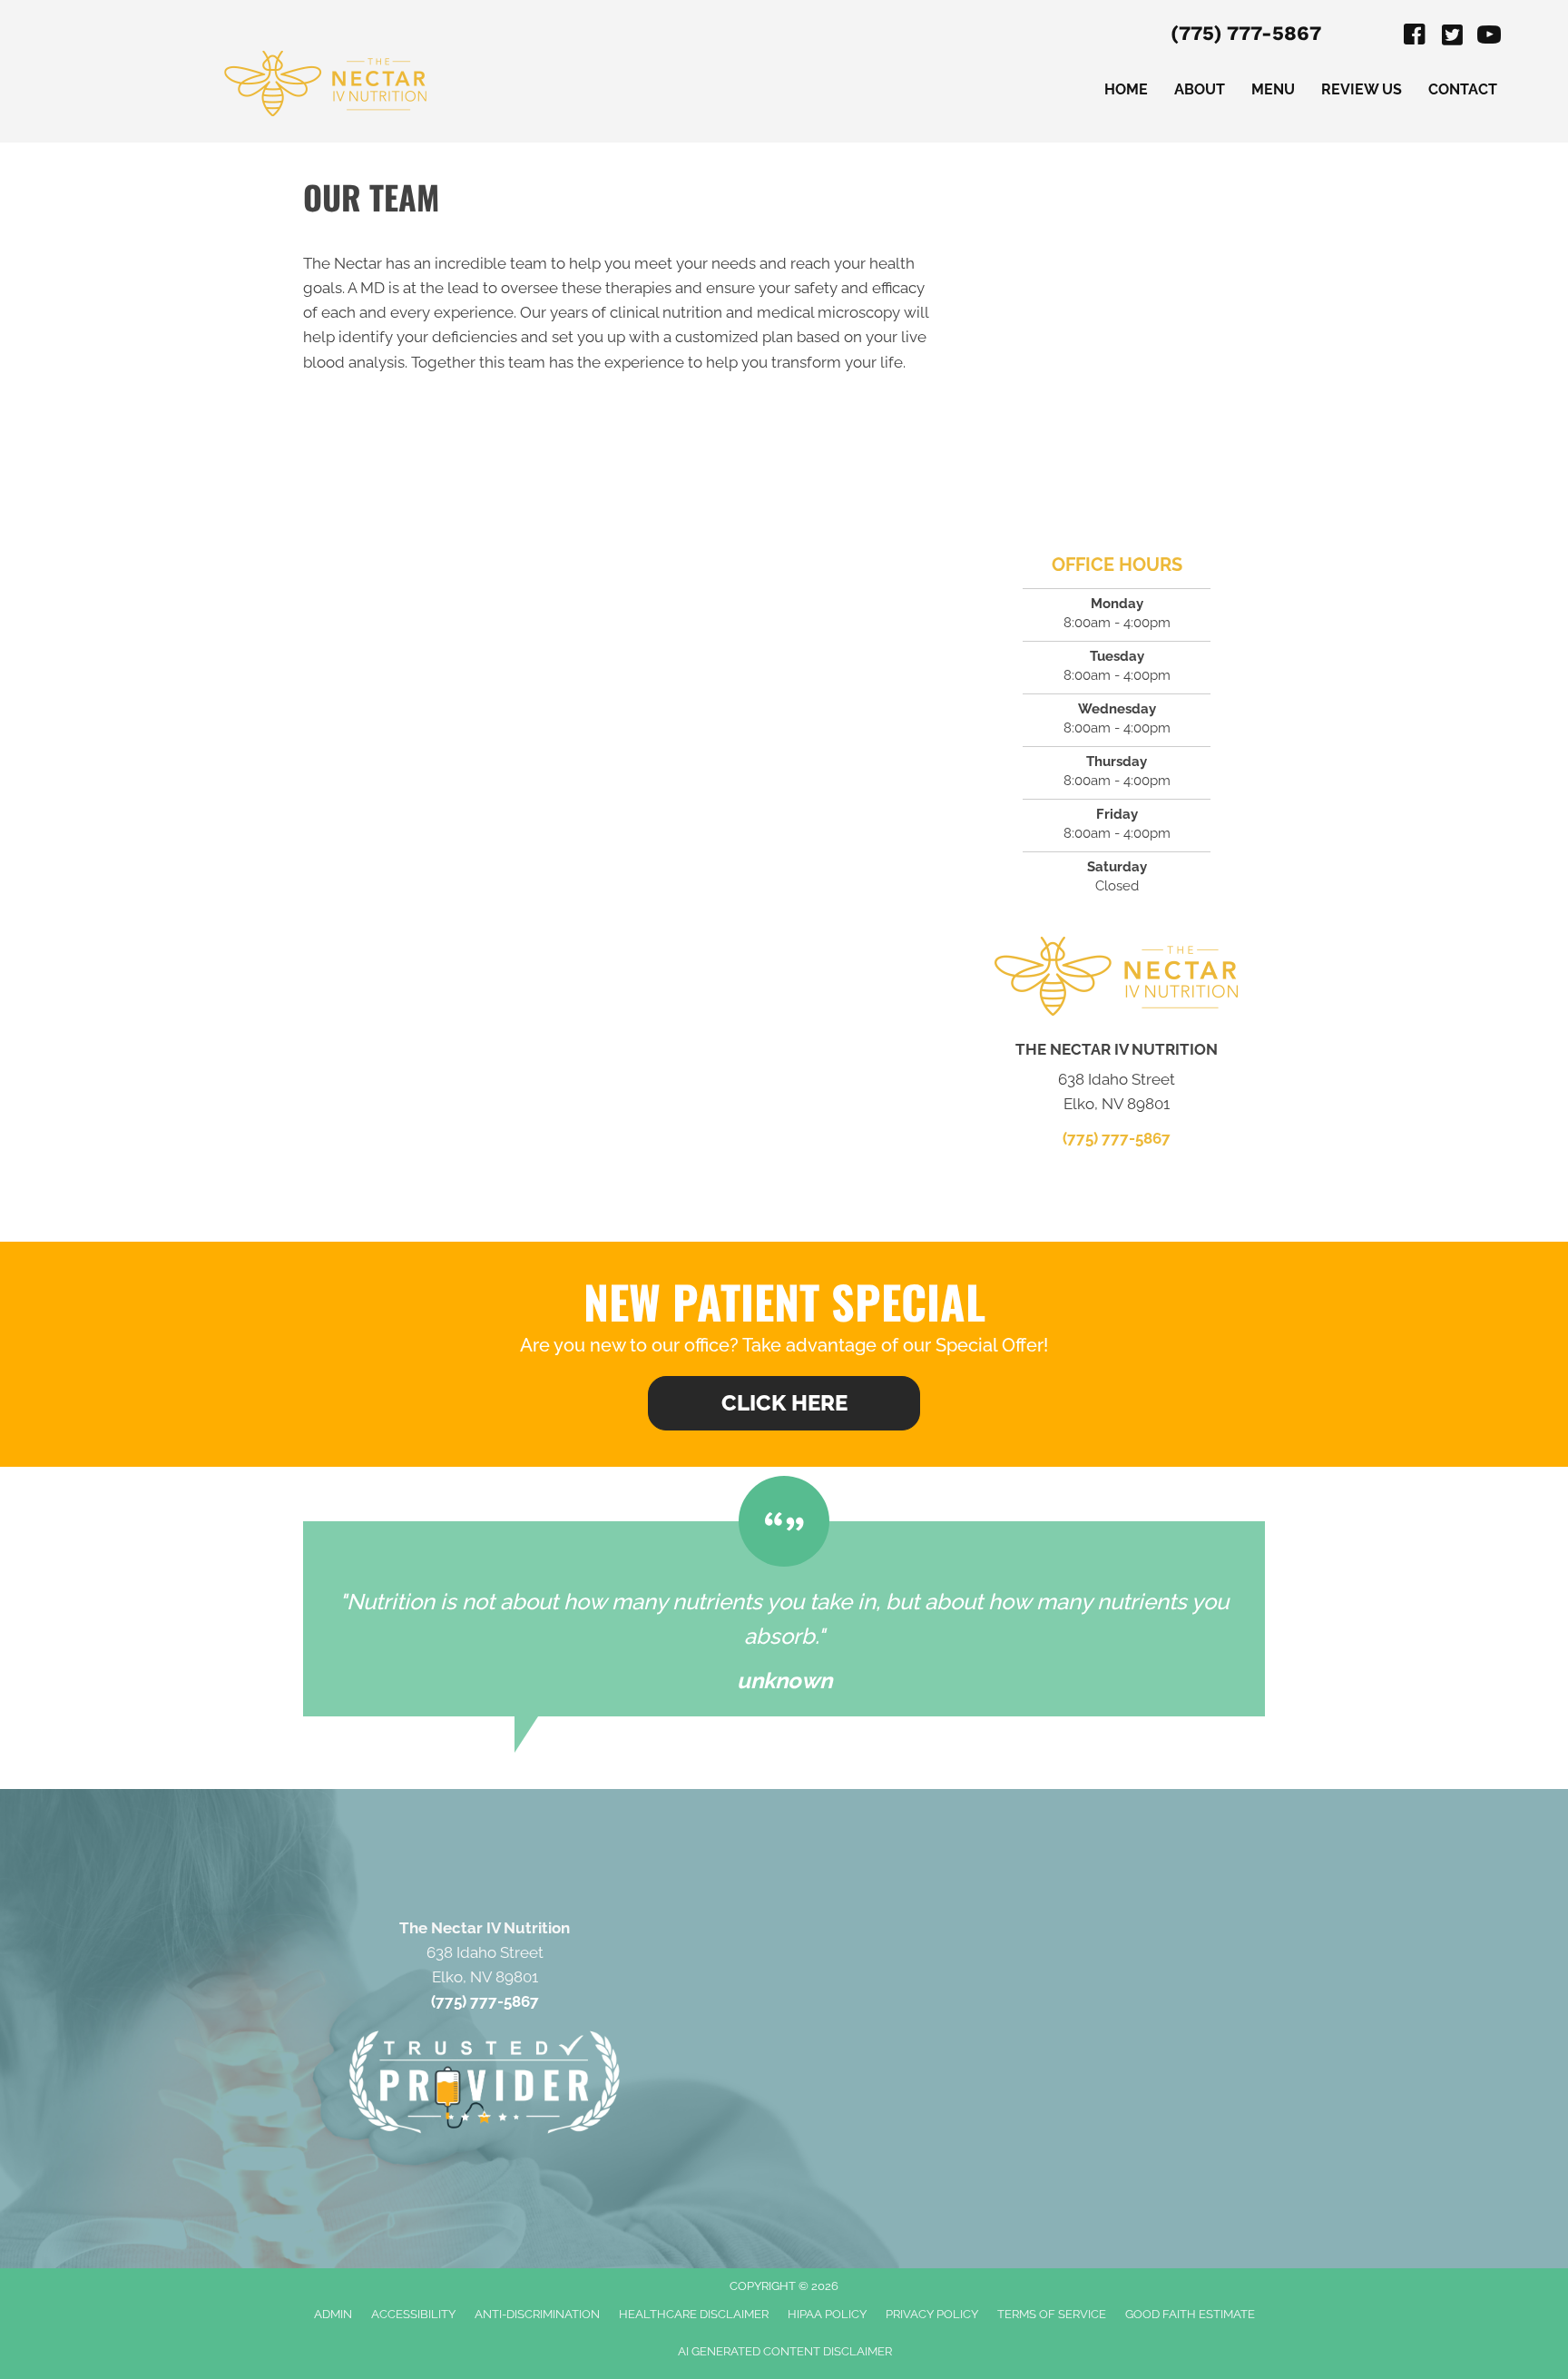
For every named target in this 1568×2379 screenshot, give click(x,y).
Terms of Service (1052, 2314)
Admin (333, 2314)
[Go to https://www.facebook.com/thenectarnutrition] (1415, 37)
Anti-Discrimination (537, 2314)
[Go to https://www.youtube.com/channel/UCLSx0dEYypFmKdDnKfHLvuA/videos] (1489, 37)
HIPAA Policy (827, 2314)
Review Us (1362, 89)
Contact (1463, 89)
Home (1126, 89)
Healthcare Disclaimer (694, 2314)
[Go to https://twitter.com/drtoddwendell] (1452, 37)
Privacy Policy (932, 2314)
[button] (784, 1403)
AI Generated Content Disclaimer (785, 2351)
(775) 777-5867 (1246, 33)
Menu (1273, 89)
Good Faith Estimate (1190, 2314)
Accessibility (413, 2314)
